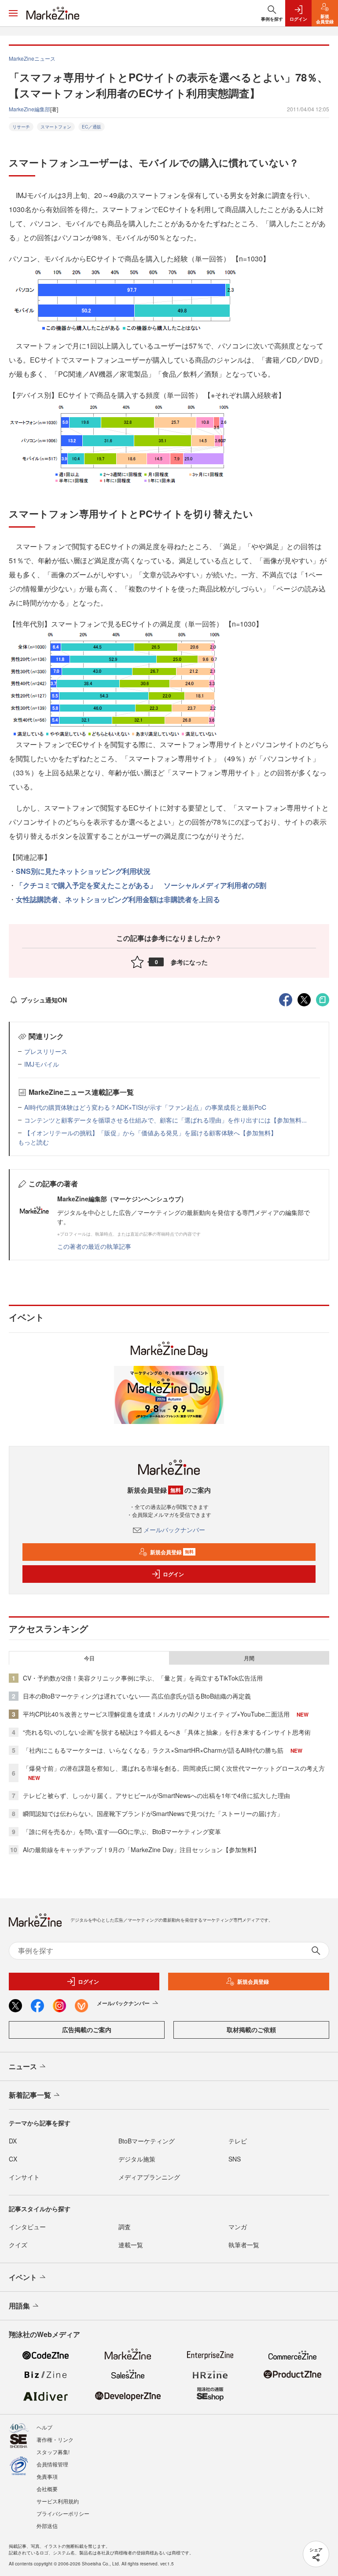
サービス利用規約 (58, 2501)
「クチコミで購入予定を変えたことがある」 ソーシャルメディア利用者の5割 (141, 885)
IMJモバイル (42, 1064)
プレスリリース (46, 1051)
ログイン (173, 1574)
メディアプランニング (149, 2177)
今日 (89, 1658)
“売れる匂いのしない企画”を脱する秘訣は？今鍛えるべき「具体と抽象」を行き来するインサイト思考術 (167, 1732)
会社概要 (47, 2489)
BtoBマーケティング (147, 2141)
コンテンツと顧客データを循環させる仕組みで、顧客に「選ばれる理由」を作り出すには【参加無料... (165, 1120)
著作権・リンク (55, 2439)
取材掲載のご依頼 (251, 2029)
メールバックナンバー (174, 1530)
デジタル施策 (137, 2159)
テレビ (238, 2141)
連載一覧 (131, 2245)
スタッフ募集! (53, 2452)
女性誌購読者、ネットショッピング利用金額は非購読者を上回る (118, 899)
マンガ (238, 2227)
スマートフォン (56, 127)
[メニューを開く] (13, 13)
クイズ (18, 2245)
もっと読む (33, 1142)
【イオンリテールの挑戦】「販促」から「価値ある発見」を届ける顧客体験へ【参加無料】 (151, 1133)
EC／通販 (92, 127)
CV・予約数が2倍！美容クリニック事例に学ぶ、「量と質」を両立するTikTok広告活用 (143, 1678)
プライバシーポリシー (63, 2513)
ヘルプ (44, 2427)
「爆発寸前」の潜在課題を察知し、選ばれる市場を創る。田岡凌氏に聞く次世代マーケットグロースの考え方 (174, 1768)
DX (13, 2141)
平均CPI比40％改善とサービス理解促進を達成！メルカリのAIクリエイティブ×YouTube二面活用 (156, 1714)
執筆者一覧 (244, 2245)
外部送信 (47, 2526)
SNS (235, 2159)
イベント (23, 2277)
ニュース (23, 2066)
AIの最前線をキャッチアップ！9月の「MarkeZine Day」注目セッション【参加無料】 (141, 1849)
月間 (249, 1658)
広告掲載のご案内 (87, 2029)
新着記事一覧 (30, 2095)
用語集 (19, 2306)
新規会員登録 (172, 1552)
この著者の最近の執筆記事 (94, 1246)
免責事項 (47, 2476)
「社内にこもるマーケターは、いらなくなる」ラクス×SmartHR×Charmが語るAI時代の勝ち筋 (153, 1750)
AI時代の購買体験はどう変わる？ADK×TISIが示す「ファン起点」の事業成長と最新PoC (145, 1107)
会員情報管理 (52, 2464)
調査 (125, 2227)
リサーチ (21, 127)
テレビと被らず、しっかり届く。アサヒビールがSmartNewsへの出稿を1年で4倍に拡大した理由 (156, 1795)
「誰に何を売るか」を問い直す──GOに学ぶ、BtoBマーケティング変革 (122, 1831)
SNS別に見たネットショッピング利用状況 (83, 871)
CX (13, 2159)
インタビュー (27, 2227)
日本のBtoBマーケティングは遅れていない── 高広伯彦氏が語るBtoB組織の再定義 (137, 1696)
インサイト (24, 2177)
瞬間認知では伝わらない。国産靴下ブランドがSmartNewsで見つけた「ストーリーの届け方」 (153, 1813)
